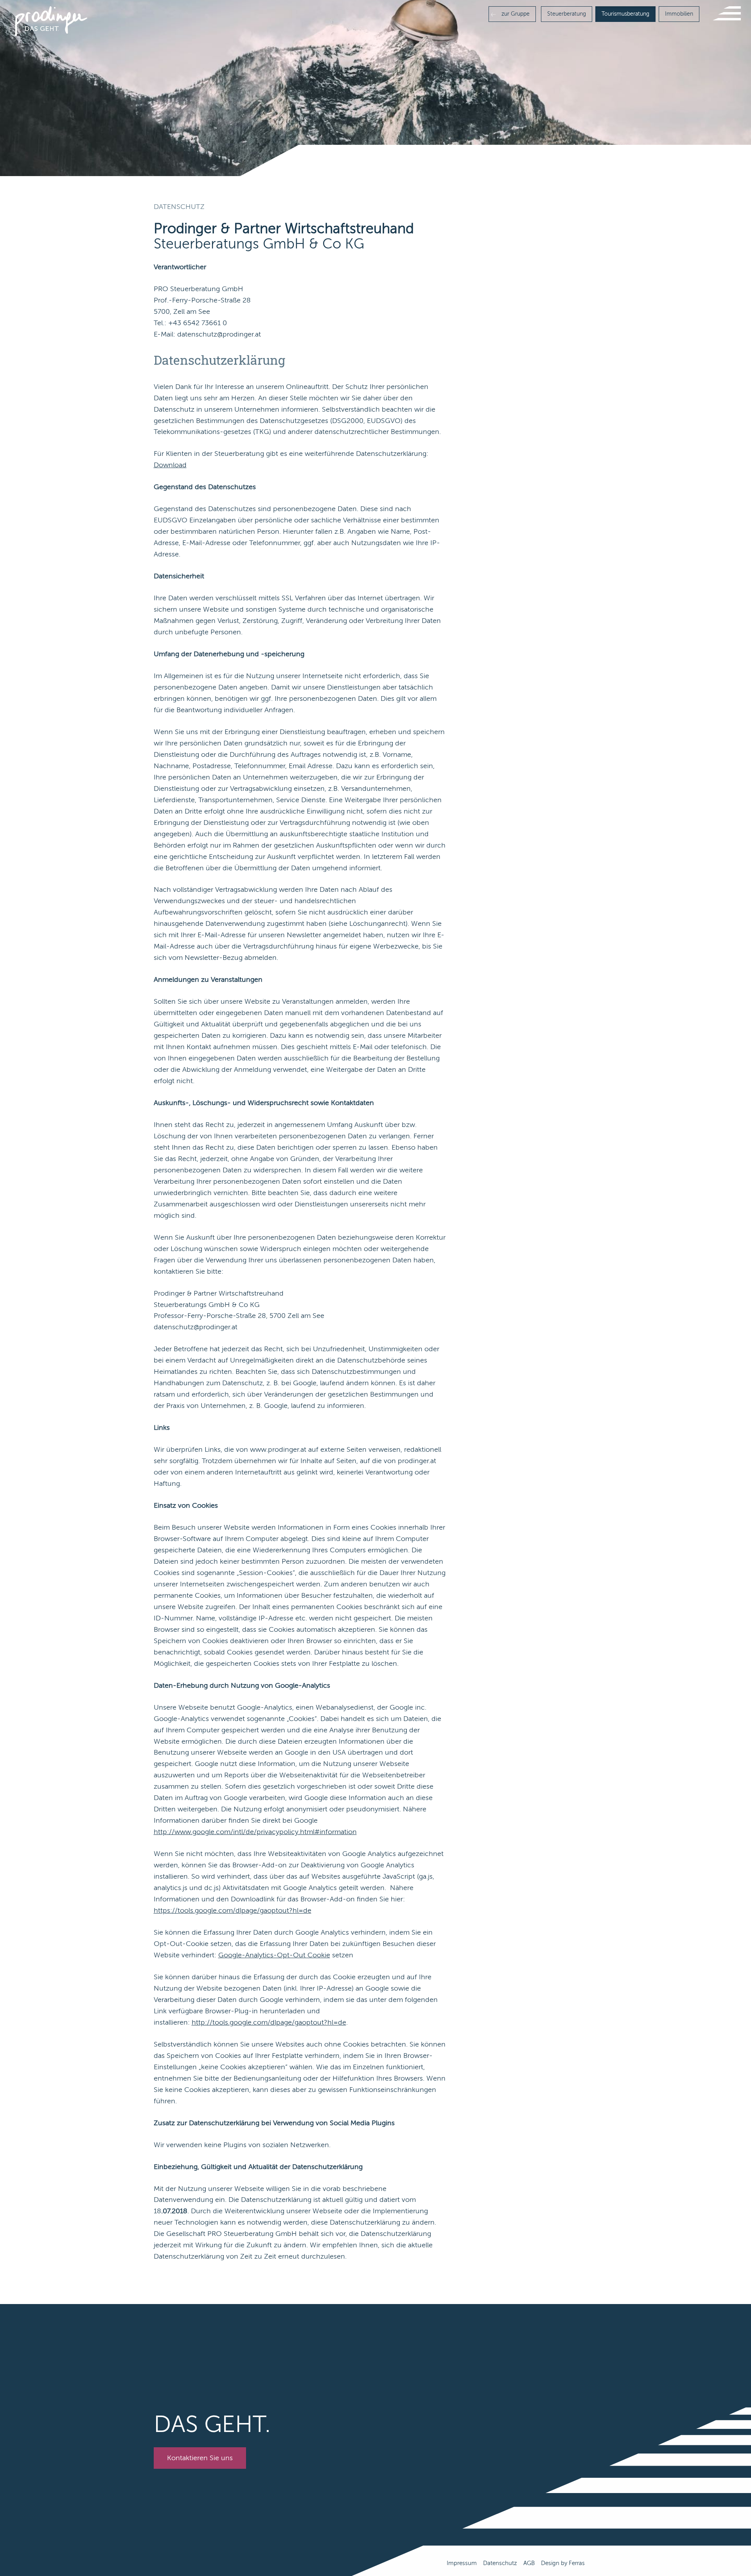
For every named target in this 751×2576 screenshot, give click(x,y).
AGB (529, 2563)
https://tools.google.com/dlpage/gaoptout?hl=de (233, 1910)
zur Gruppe (515, 14)
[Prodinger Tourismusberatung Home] (51, 21)
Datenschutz (500, 2563)
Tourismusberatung (625, 14)
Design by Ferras (563, 2563)
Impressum (462, 2563)
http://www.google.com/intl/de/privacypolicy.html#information (255, 1832)
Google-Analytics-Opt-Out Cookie (274, 1955)
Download (170, 465)
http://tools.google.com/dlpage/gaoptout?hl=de (269, 2022)
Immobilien (679, 14)
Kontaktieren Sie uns (200, 2458)
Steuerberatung (567, 14)
